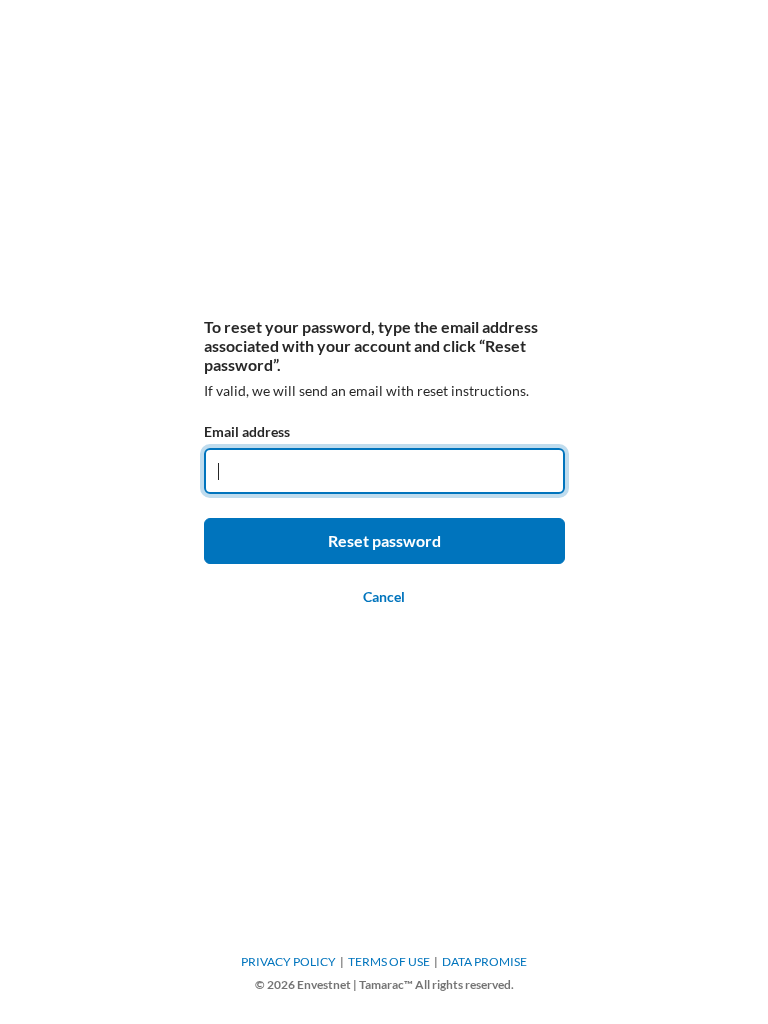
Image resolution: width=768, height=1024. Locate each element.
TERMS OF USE (389, 961)
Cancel (384, 596)
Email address (247, 431)
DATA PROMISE (484, 961)
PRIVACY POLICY (288, 961)
